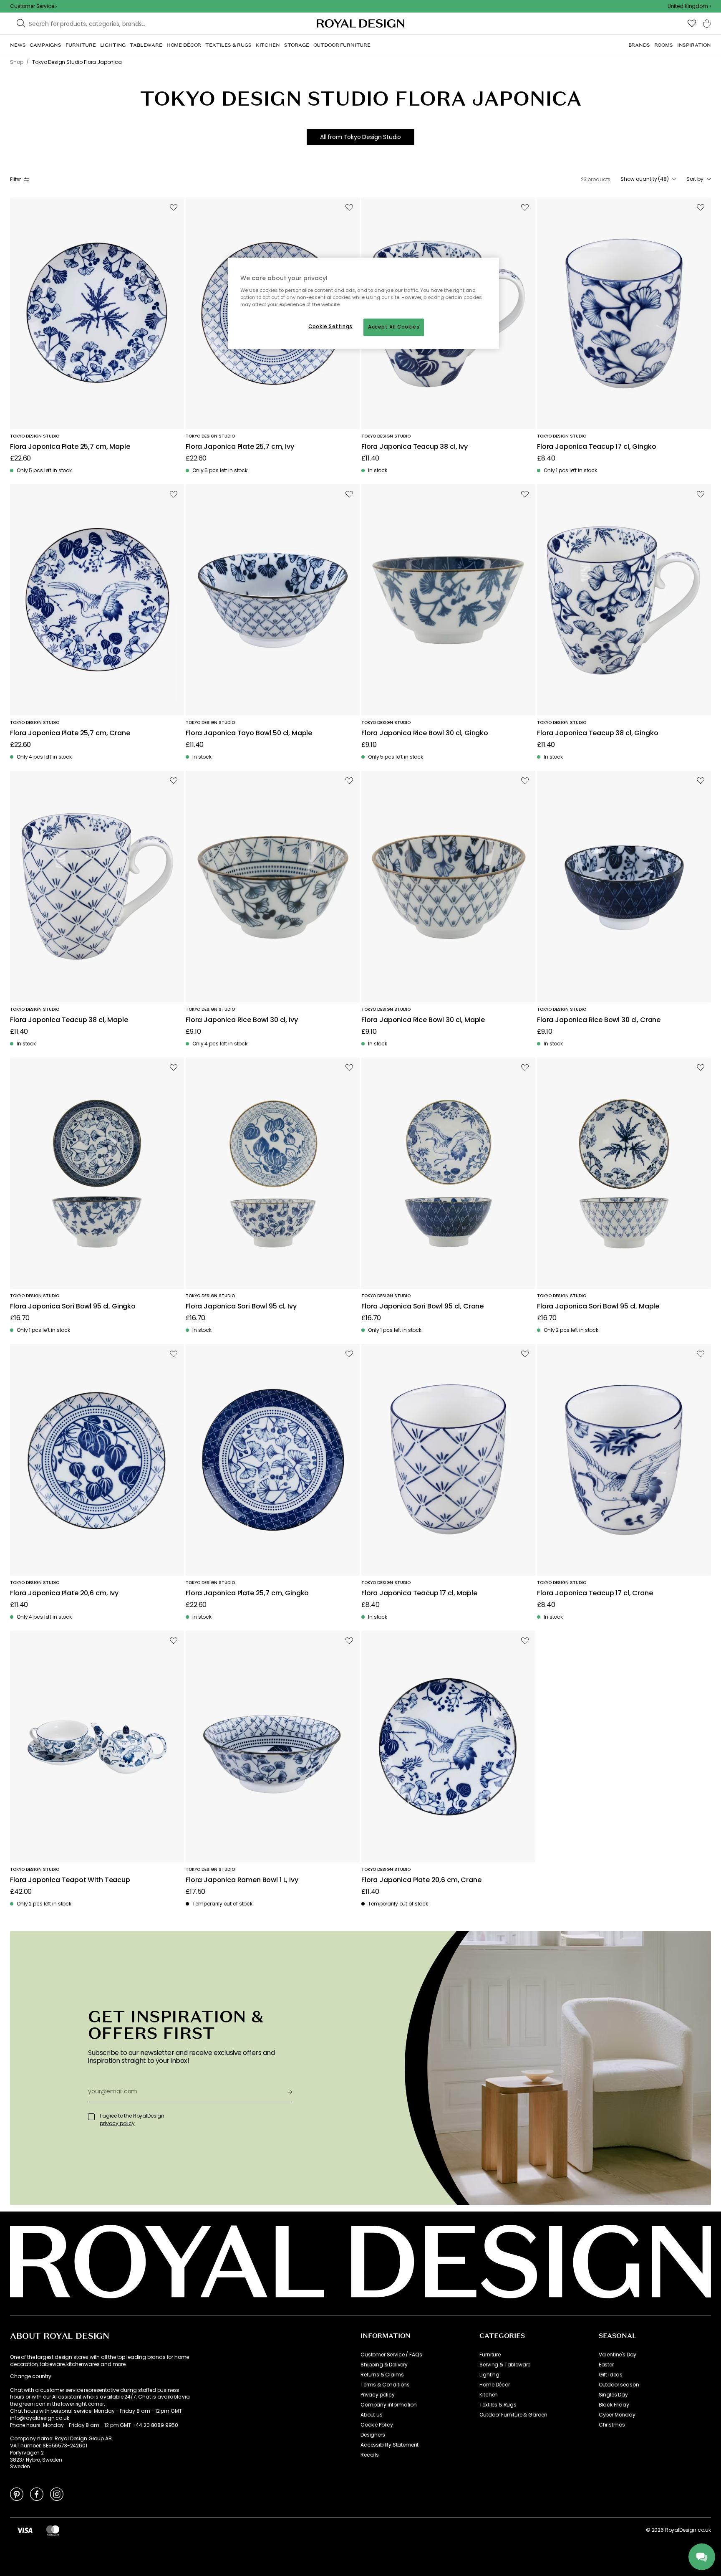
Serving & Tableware (505, 2365)
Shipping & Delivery (384, 2365)
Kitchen (489, 2395)
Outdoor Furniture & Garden (513, 2415)
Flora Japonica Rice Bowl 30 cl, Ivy (242, 1020)
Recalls (370, 2455)
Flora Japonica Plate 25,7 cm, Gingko (247, 1593)
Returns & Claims (382, 2375)
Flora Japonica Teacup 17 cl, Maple (419, 1593)
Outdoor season (619, 2385)
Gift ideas (611, 2375)
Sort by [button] (695, 179)
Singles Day (613, 2395)
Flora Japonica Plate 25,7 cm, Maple (70, 447)
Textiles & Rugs (498, 2405)
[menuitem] (18, 45)
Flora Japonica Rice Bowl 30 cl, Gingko (425, 733)
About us (372, 2415)
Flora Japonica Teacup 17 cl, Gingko (596, 447)
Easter (606, 2365)
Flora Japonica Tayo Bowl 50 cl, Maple (249, 733)
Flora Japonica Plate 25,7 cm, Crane (70, 733)
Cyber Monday (617, 2415)
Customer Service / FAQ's (391, 2355)
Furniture (490, 2355)
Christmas (612, 2425)
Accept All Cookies (394, 327)
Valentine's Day (618, 2355)
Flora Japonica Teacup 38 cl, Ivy (415, 447)
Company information (389, 2405)
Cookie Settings (330, 326)
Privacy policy (378, 2395)
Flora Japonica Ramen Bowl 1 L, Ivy (242, 1880)
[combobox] (689, 6)
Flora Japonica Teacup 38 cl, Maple (69, 1020)
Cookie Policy (377, 2425)
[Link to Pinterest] (17, 2494)
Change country (31, 2376)
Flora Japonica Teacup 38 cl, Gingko (597, 733)
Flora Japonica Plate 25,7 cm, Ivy (240, 447)
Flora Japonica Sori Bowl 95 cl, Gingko (73, 1307)
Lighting (489, 2375)
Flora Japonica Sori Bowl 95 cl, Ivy (241, 1307)
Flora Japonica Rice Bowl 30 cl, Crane (599, 1020)
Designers (373, 2435)
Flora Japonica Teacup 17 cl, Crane (595, 1593)
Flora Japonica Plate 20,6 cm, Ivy (64, 1593)
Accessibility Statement (389, 2445)
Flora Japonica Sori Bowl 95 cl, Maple (598, 1307)
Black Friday (614, 2405)
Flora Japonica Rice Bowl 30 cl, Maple (423, 1020)
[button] (689, 6)
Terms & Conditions (385, 2385)
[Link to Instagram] (57, 2494)
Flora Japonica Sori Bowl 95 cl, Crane (422, 1307)
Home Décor (494, 2385)
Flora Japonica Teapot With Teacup (70, 1880)
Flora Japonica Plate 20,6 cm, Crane (421, 1880)
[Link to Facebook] (37, 2494)
